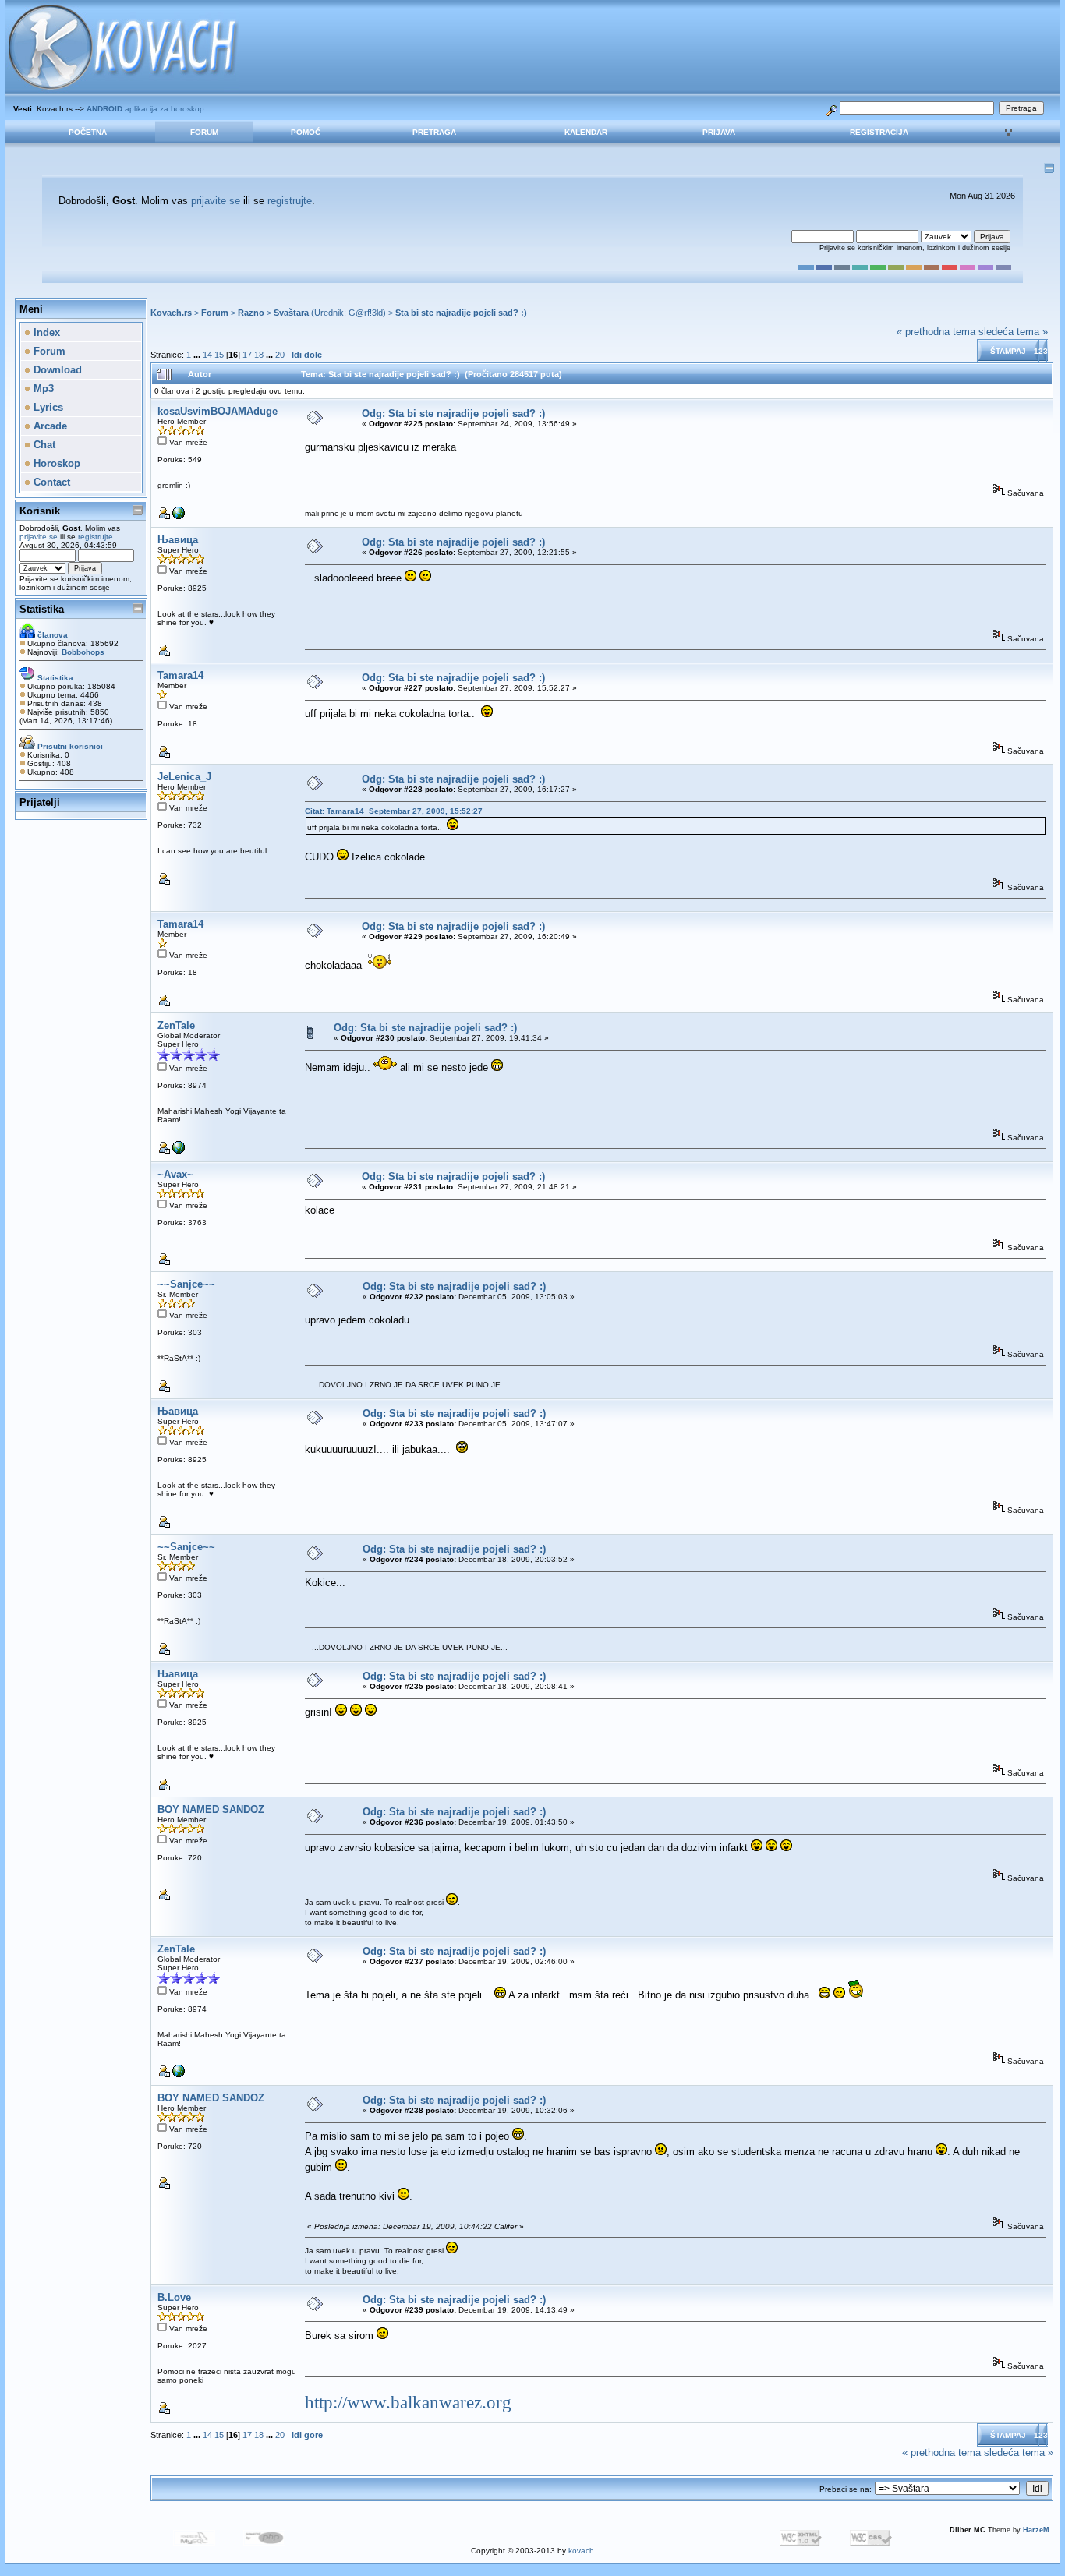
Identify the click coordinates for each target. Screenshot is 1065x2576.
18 (259, 355)
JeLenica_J (184, 777)
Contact (50, 482)
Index (45, 332)
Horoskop (55, 463)
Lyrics (47, 407)
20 (280, 355)
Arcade (49, 426)
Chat (43, 445)
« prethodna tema (936, 332)
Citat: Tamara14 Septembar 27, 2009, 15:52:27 (394, 811)
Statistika (42, 609)
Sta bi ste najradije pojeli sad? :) (461, 313)
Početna (88, 132)
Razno (251, 313)
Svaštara (291, 313)
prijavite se (216, 201)
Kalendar (586, 132)
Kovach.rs (171, 313)
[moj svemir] (179, 516)
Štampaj (1008, 351)
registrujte (290, 201)
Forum (204, 132)
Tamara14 (180, 675)
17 (247, 355)
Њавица (178, 540)
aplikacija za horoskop (145, 109)
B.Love (174, 2297)
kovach (581, 2551)
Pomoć (306, 132)
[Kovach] (179, 1151)
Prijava (719, 132)
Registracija (879, 132)
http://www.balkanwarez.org (408, 2403)
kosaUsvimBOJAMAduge (218, 411)
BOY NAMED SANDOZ (211, 1809)
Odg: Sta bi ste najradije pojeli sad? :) (453, 413)
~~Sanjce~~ (186, 1284)
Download (56, 370)
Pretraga (434, 132)
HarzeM (1036, 2530)
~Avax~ (175, 1174)
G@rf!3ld (366, 313)
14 (207, 355)
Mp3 (42, 389)
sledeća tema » (1013, 332)
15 (219, 355)
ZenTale (176, 1025)
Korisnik (40, 511)
